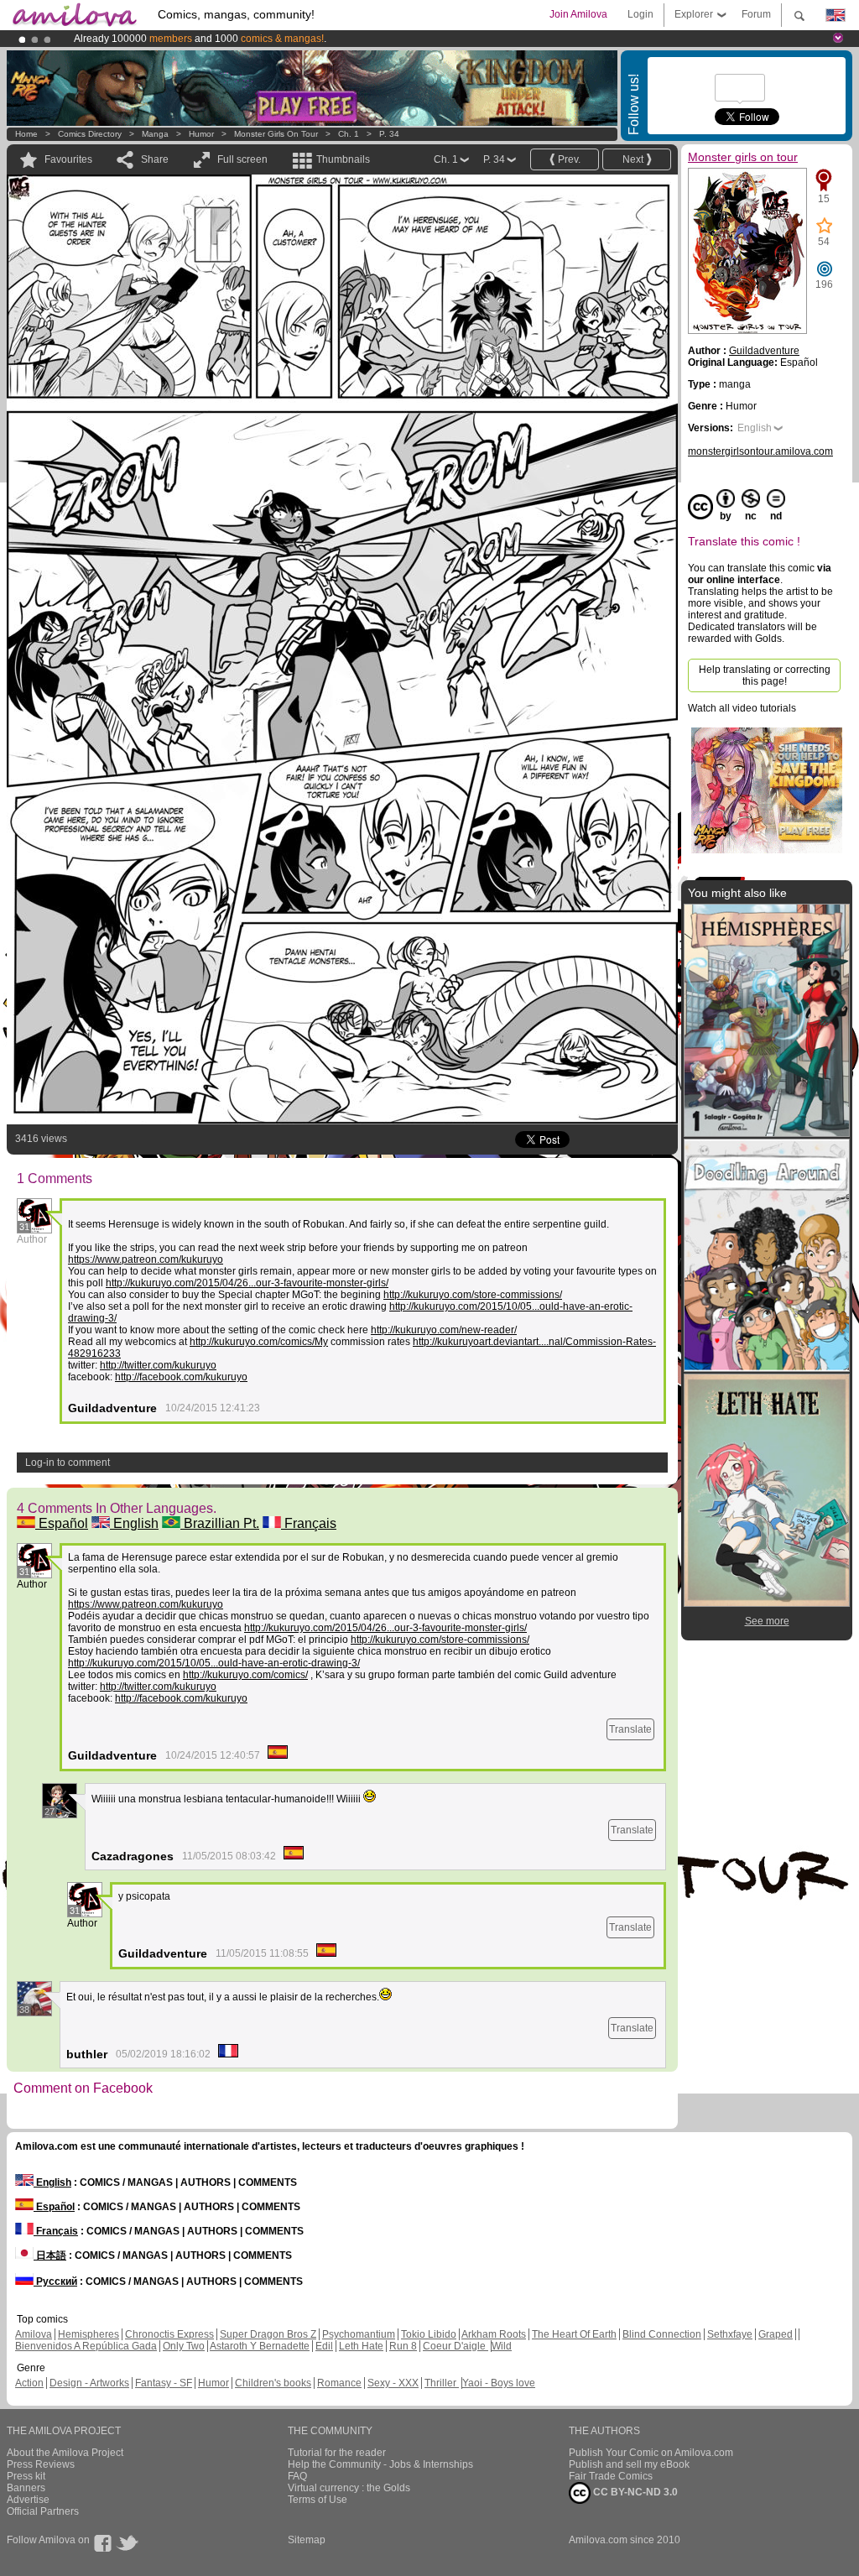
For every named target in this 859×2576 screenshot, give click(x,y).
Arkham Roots (494, 2334)
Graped (776, 2334)
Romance (339, 2383)
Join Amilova (578, 14)
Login (640, 14)
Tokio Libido (429, 2334)
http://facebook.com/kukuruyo (181, 1377)
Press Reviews (41, 2464)
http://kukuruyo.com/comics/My (259, 1342)
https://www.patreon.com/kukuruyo (146, 1259)
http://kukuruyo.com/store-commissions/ (473, 1295)
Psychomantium (359, 2334)
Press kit (26, 2476)
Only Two (184, 2346)
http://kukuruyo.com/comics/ (245, 1675)
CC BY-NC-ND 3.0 (634, 2492)
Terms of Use (318, 2500)
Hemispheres (89, 2334)
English (134, 1523)
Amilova (34, 2334)
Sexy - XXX (393, 2383)
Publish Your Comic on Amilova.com (651, 2453)
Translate (630, 1729)
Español (62, 1523)
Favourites (68, 159)
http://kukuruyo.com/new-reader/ (444, 1330)
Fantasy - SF (164, 2383)
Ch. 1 (349, 134)
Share (155, 159)
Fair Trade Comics (611, 2476)
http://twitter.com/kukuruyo (158, 1365)
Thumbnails (343, 159)
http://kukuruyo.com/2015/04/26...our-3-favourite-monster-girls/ (247, 1283)
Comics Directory (90, 134)
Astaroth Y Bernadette (260, 2346)
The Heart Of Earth (574, 2334)
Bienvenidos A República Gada (86, 2346)
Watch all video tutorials (742, 708)
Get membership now (353, 39)
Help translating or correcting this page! (765, 675)
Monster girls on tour (276, 134)
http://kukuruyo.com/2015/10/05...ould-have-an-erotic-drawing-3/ (214, 1663)
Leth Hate (361, 2346)
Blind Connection (662, 2334)
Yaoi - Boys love (499, 2383)
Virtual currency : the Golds (349, 2488)
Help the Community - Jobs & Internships (380, 2464)
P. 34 (389, 134)
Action (29, 2383)
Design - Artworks (89, 2383)
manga (155, 134)
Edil (324, 2346)
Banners (26, 2488)
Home (26, 134)
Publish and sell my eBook (629, 2464)
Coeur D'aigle (456, 2346)
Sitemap (307, 2540)
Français (309, 1523)
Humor (201, 134)
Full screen (242, 159)
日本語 (50, 2255)
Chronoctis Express (169, 2334)
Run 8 (403, 2346)
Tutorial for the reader (337, 2453)
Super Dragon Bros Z (268, 2334)
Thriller (442, 2383)
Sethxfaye (730, 2334)
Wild (502, 2346)
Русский (55, 2281)
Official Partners (43, 2511)
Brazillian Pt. (220, 1523)
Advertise (28, 2500)
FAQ (297, 2476)
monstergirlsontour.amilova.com (760, 451)
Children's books (273, 2383)
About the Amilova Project (65, 2453)
